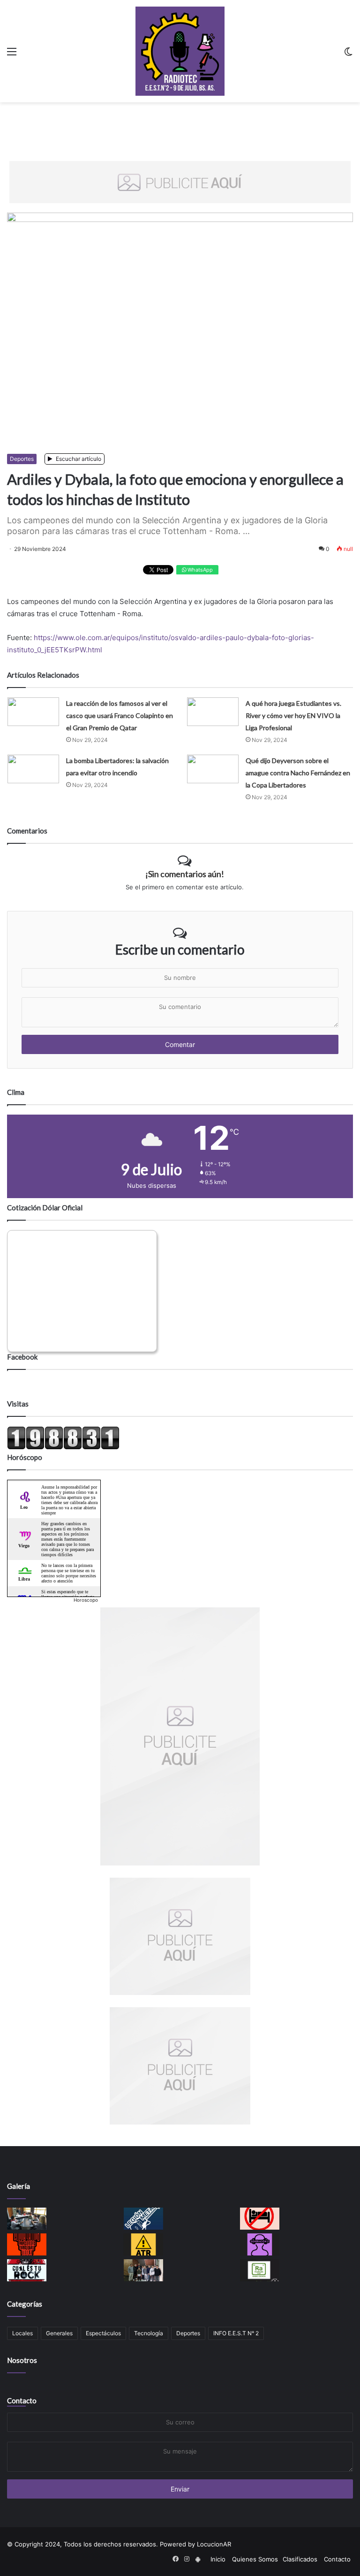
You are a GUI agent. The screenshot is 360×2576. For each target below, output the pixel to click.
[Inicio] (180, 51)
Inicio (218, 2559)
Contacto (22, 2400)
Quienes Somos (255, 2559)
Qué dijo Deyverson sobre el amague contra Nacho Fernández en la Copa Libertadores (298, 773)
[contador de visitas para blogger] (63, 1447)
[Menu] (12, 55)
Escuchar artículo (78, 459)
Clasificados (300, 2559)
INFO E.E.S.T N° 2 (236, 2333)
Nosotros (22, 2360)
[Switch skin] (348, 55)
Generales (59, 2333)
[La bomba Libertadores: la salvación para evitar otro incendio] (33, 769)
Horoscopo (86, 1600)
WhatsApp (199, 570)
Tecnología (149, 2333)
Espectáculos (103, 2333)
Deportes (22, 459)
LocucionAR (214, 2544)
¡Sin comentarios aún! (185, 874)
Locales (22, 2333)
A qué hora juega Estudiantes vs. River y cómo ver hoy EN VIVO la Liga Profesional (293, 715)
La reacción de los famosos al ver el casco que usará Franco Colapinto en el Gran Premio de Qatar (120, 715)
